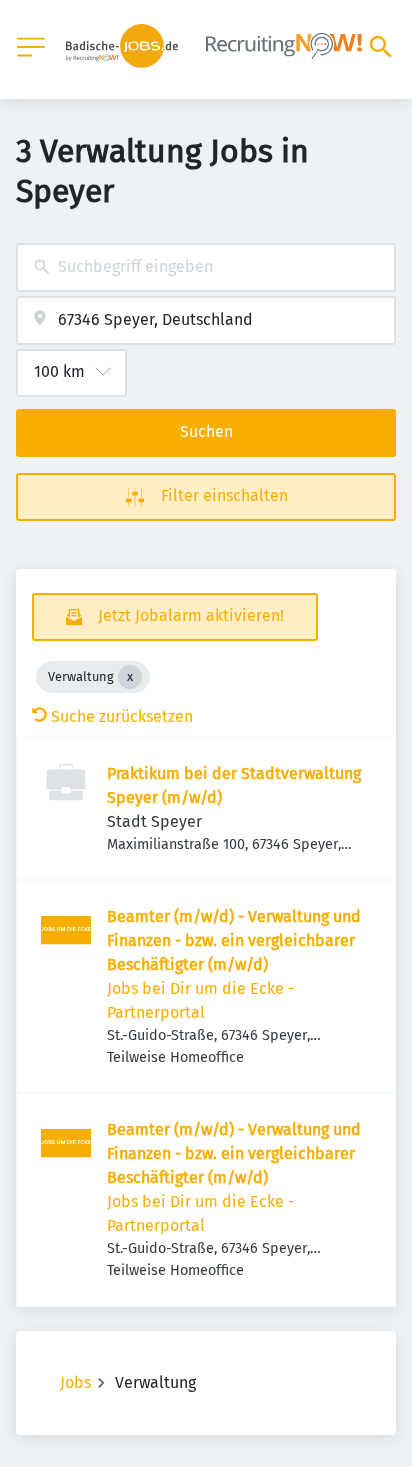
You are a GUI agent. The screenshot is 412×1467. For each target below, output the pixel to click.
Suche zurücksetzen (122, 716)
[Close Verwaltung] (130, 677)
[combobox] (206, 267)
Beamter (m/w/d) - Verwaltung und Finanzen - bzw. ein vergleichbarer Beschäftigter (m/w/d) (234, 940)
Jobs (75, 1382)
